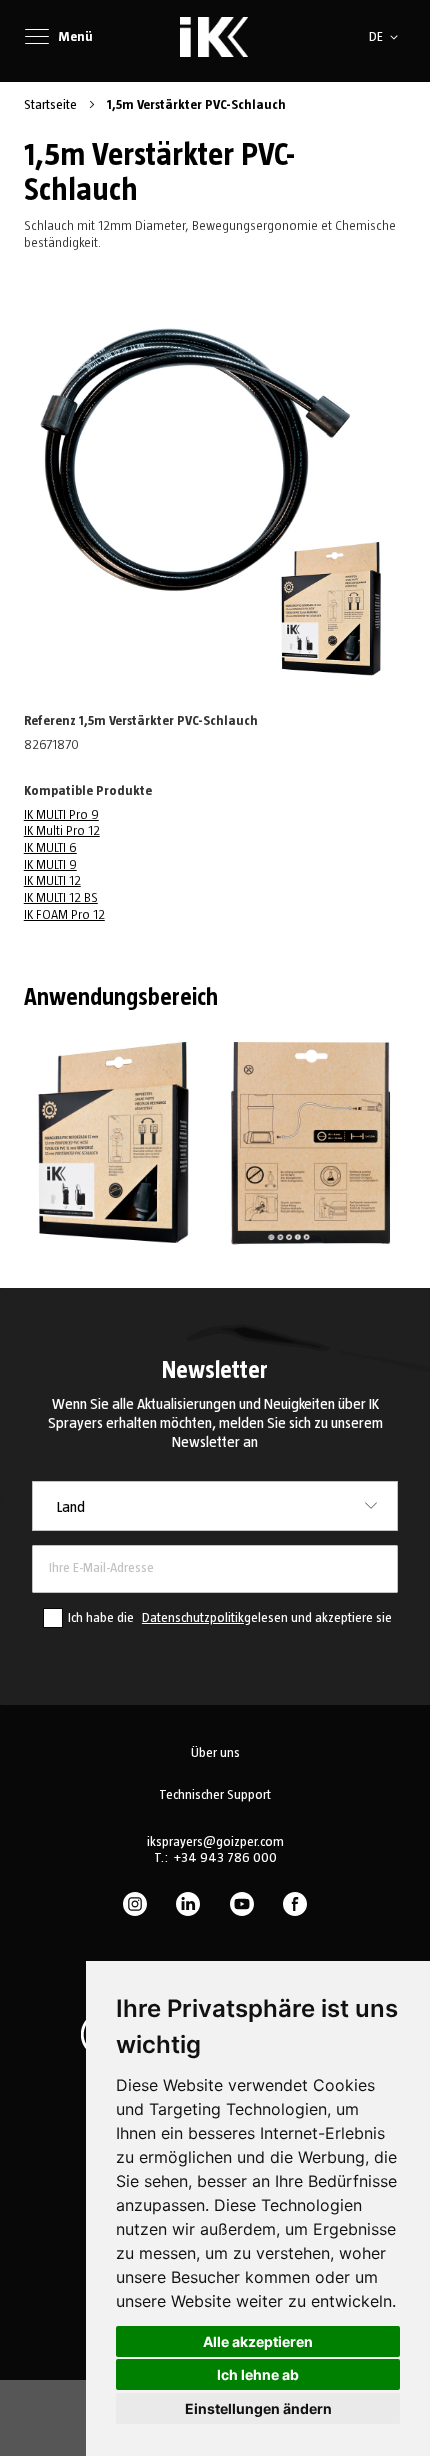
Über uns (215, 1753)
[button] (387, 37)
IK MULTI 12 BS (61, 898)
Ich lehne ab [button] (258, 2374)
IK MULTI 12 (52, 881)
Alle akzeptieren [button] (258, 2341)
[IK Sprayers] (214, 37)
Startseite (52, 105)
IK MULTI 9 (50, 865)
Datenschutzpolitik (193, 1618)
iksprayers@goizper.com (215, 1842)
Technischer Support (215, 1795)
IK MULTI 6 (50, 848)
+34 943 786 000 (225, 1858)
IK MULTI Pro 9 (61, 815)
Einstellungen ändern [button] (258, 2408)
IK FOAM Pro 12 (64, 915)
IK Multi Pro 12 (62, 831)
